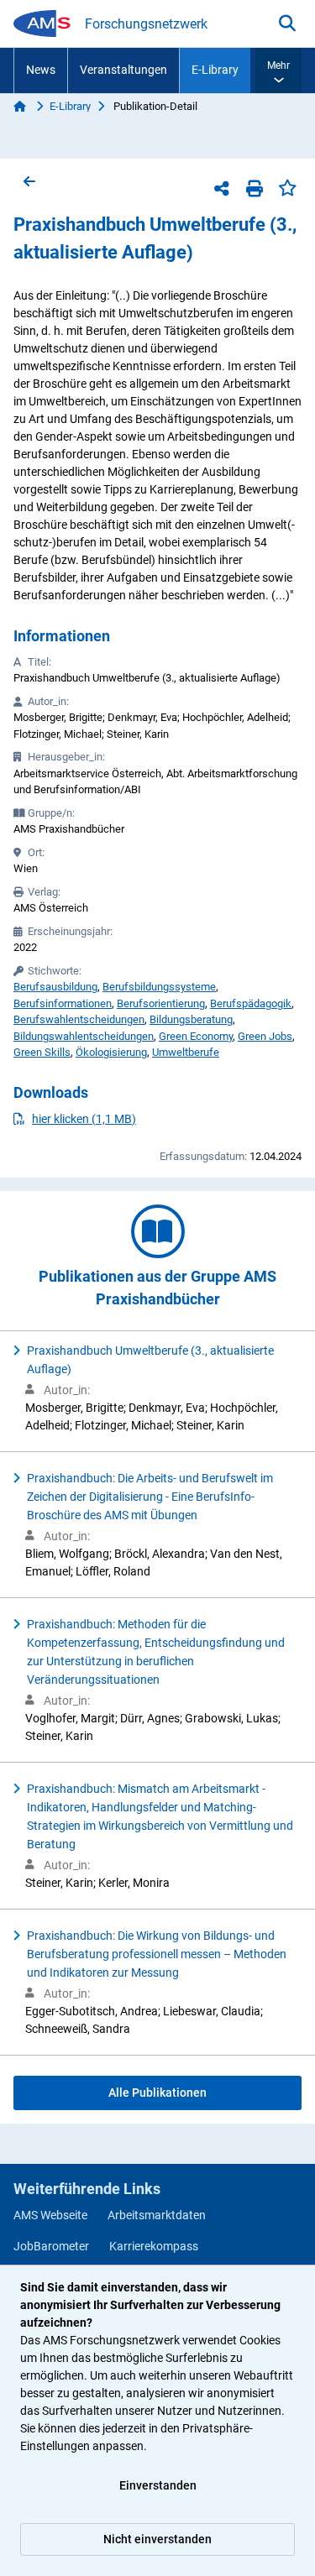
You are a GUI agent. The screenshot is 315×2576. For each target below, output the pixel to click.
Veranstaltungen (123, 70)
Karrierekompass (154, 2246)
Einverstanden (158, 2485)
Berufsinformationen (63, 1003)
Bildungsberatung (191, 1019)
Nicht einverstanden (157, 2539)
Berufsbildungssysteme (159, 987)
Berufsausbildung (55, 987)
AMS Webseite (50, 2215)
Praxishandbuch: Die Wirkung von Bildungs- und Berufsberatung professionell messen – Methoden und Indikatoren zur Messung (157, 1954)
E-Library (215, 70)
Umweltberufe (186, 1052)
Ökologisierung (111, 1052)
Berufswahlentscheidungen (79, 1019)
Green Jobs (265, 1036)
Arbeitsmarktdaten (157, 2215)
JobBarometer (51, 2246)
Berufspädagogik (251, 1003)
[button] (278, 71)
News (41, 70)
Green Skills (42, 1052)
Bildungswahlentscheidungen (84, 1036)
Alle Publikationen (157, 2093)
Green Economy (196, 1036)
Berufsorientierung (161, 1003)
